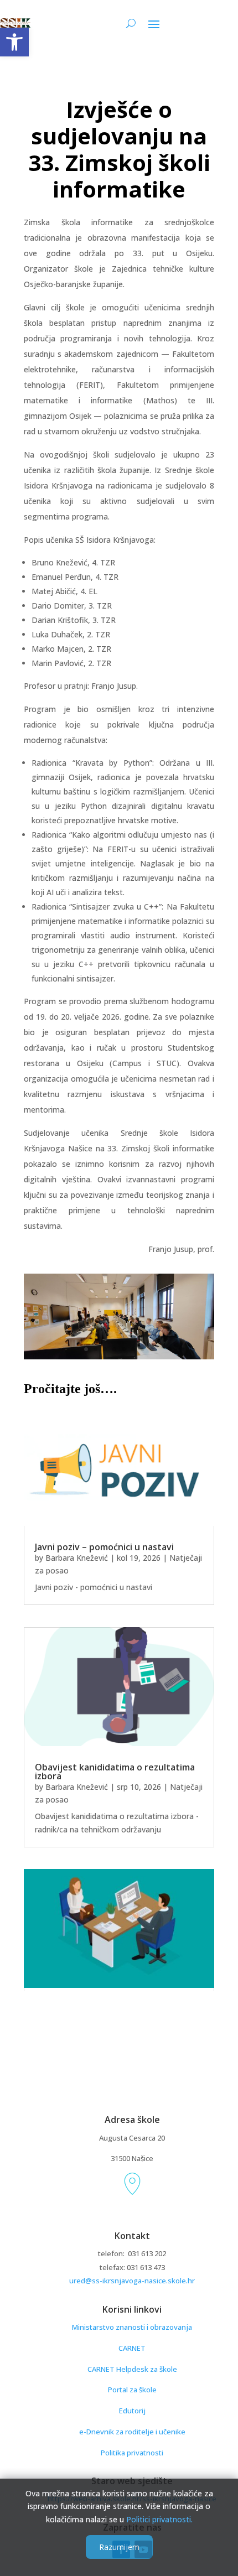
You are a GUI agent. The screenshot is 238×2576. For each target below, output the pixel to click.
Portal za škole (132, 2390)
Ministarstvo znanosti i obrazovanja (132, 2327)
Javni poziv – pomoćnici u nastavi (104, 1547)
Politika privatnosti (132, 2453)
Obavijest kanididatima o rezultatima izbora (115, 1772)
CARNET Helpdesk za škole (132, 2369)
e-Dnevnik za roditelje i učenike (132, 2432)
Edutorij (132, 2411)
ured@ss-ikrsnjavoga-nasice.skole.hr (132, 2281)
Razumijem (119, 2547)
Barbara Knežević (77, 1558)
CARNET (132, 2348)
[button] (14, 42)
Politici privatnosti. (159, 2519)
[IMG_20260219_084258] (119, 1356)
